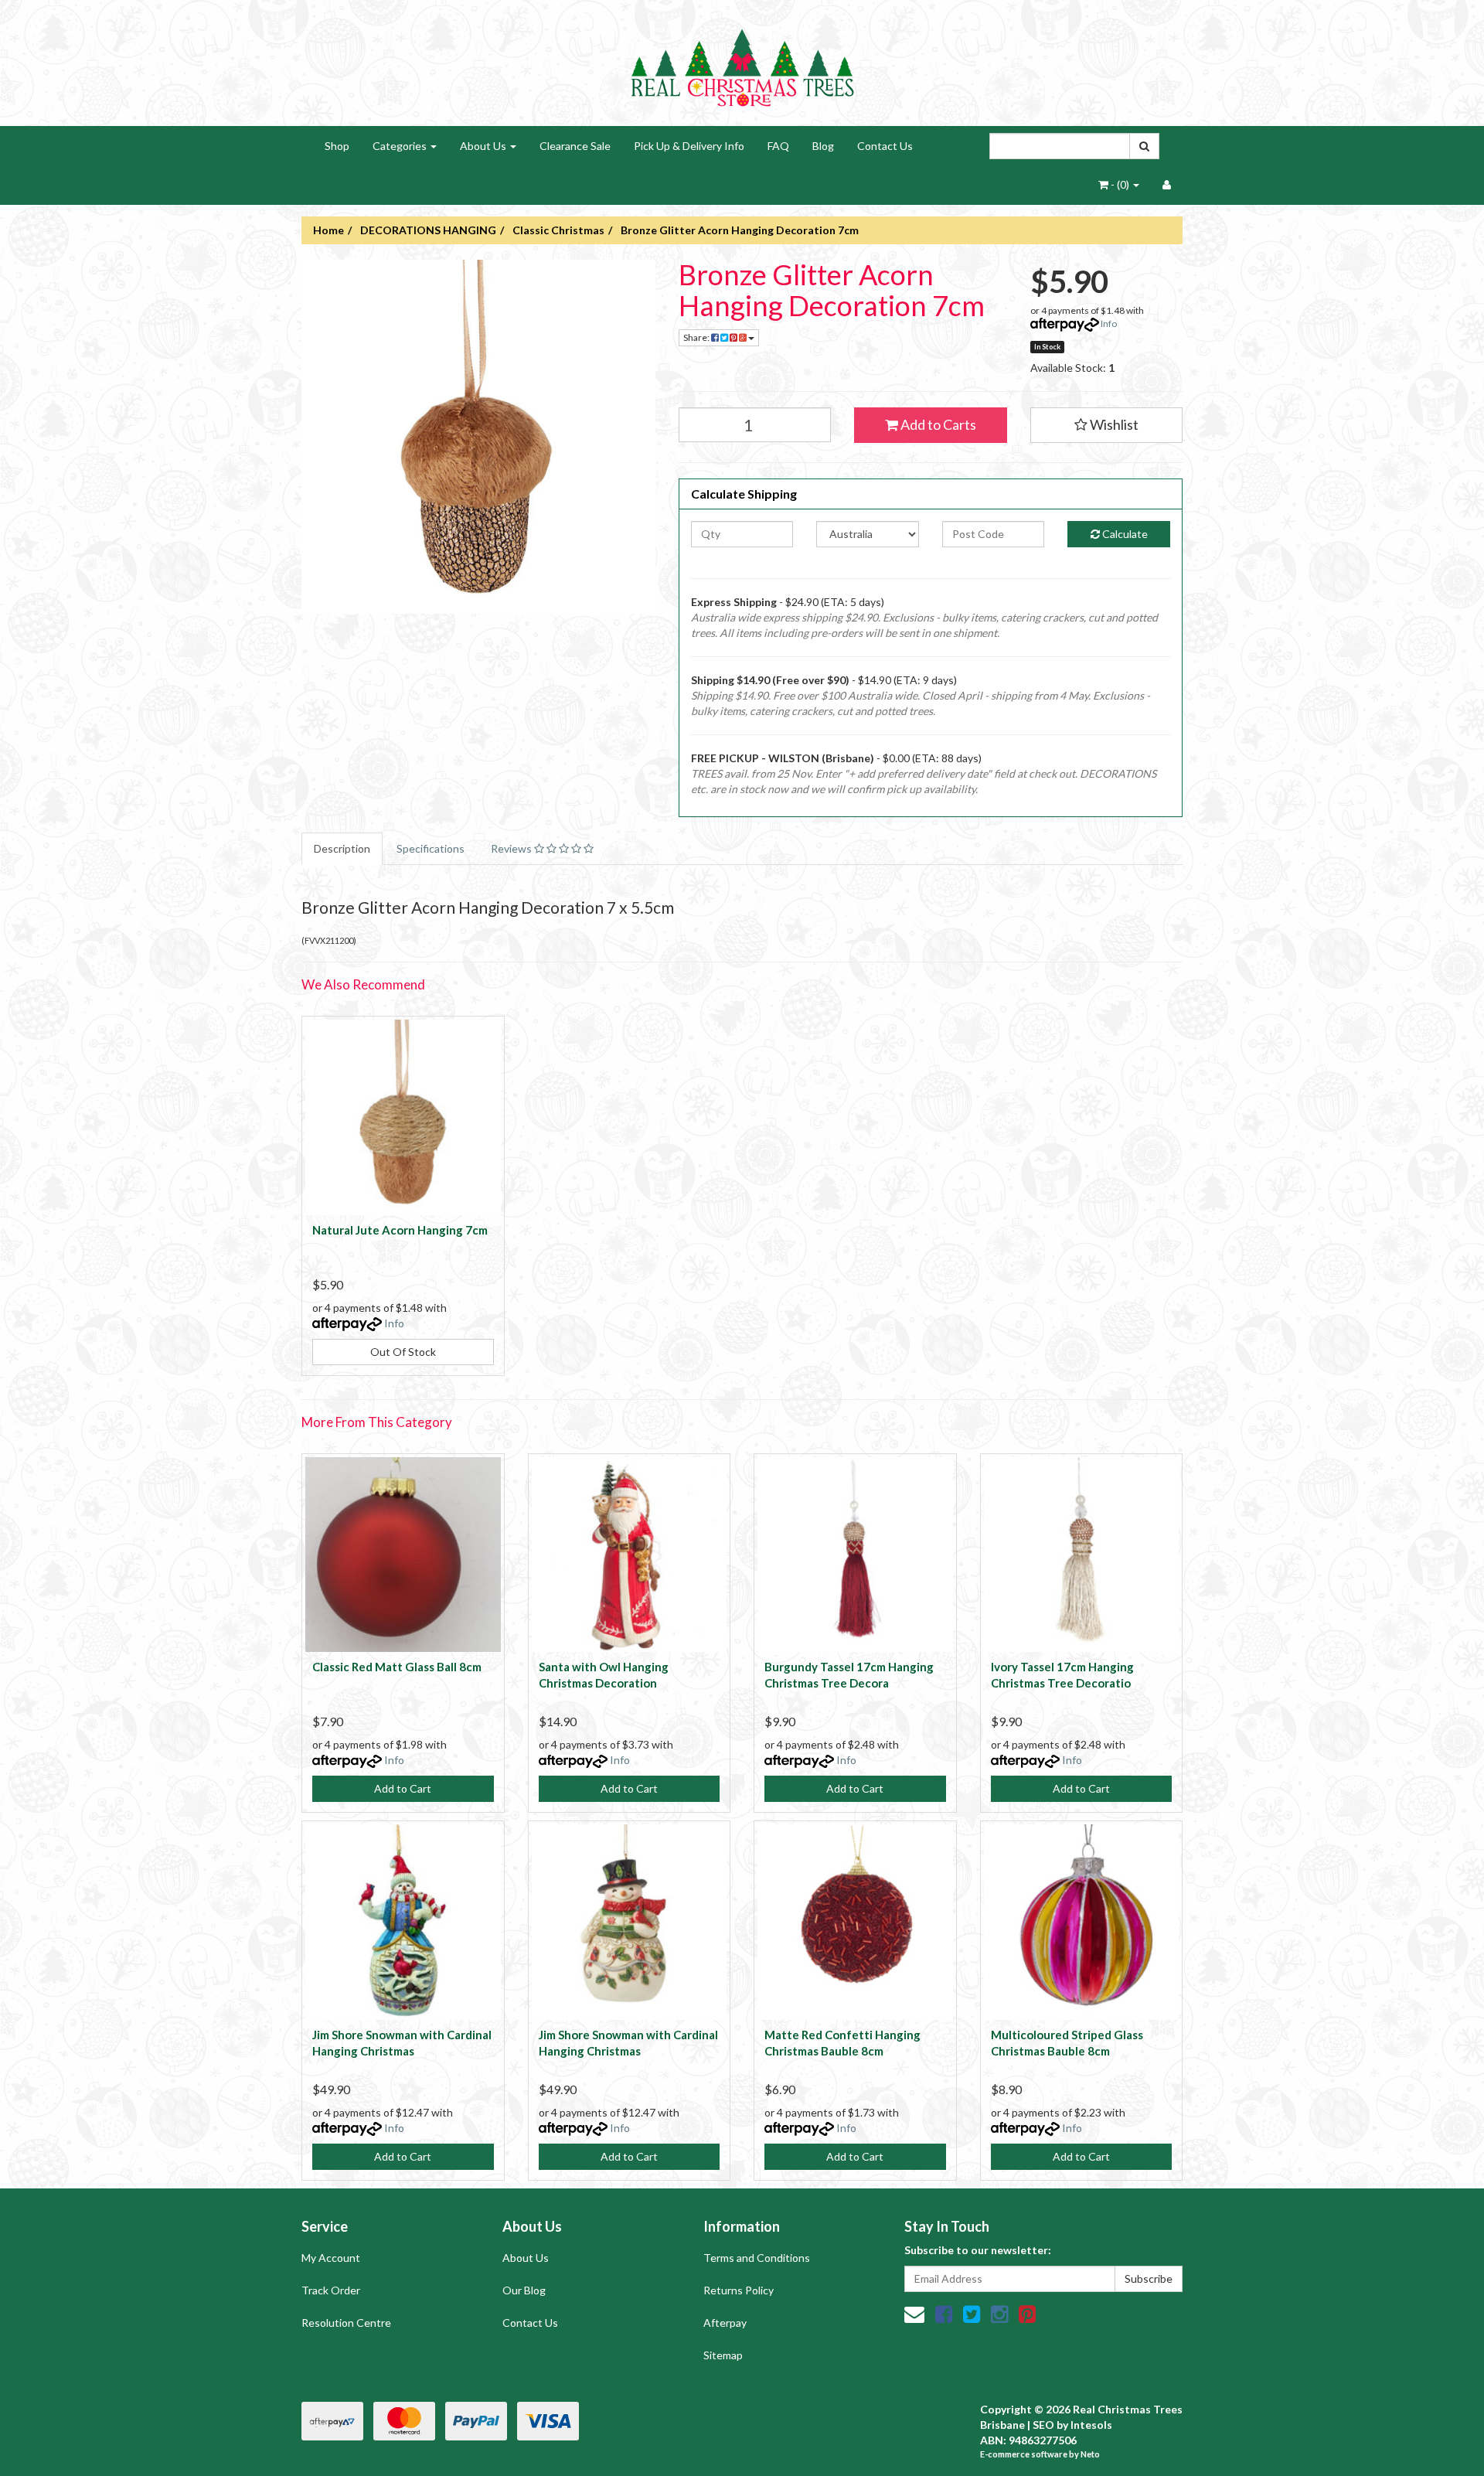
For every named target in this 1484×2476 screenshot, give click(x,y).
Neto (1090, 2454)
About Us (484, 146)
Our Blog (524, 2290)
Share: (697, 337)
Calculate (1124, 534)
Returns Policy (739, 2290)
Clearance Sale (575, 146)
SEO (1043, 2425)
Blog (823, 146)
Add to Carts (937, 424)
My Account (331, 2258)
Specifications (431, 848)
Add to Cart (403, 1788)
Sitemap (723, 2355)
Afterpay (725, 2323)
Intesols (1091, 2425)
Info (1109, 324)
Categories (401, 146)
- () (1120, 184)
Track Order (331, 2290)
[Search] (1144, 146)
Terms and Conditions (757, 2258)
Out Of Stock (403, 1352)
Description (342, 848)
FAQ (778, 146)
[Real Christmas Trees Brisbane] (742, 61)
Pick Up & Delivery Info (689, 146)
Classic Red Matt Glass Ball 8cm (397, 1667)
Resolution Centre (346, 2323)
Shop (337, 146)
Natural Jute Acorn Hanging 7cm (400, 1230)
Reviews (512, 848)
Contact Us (885, 146)
